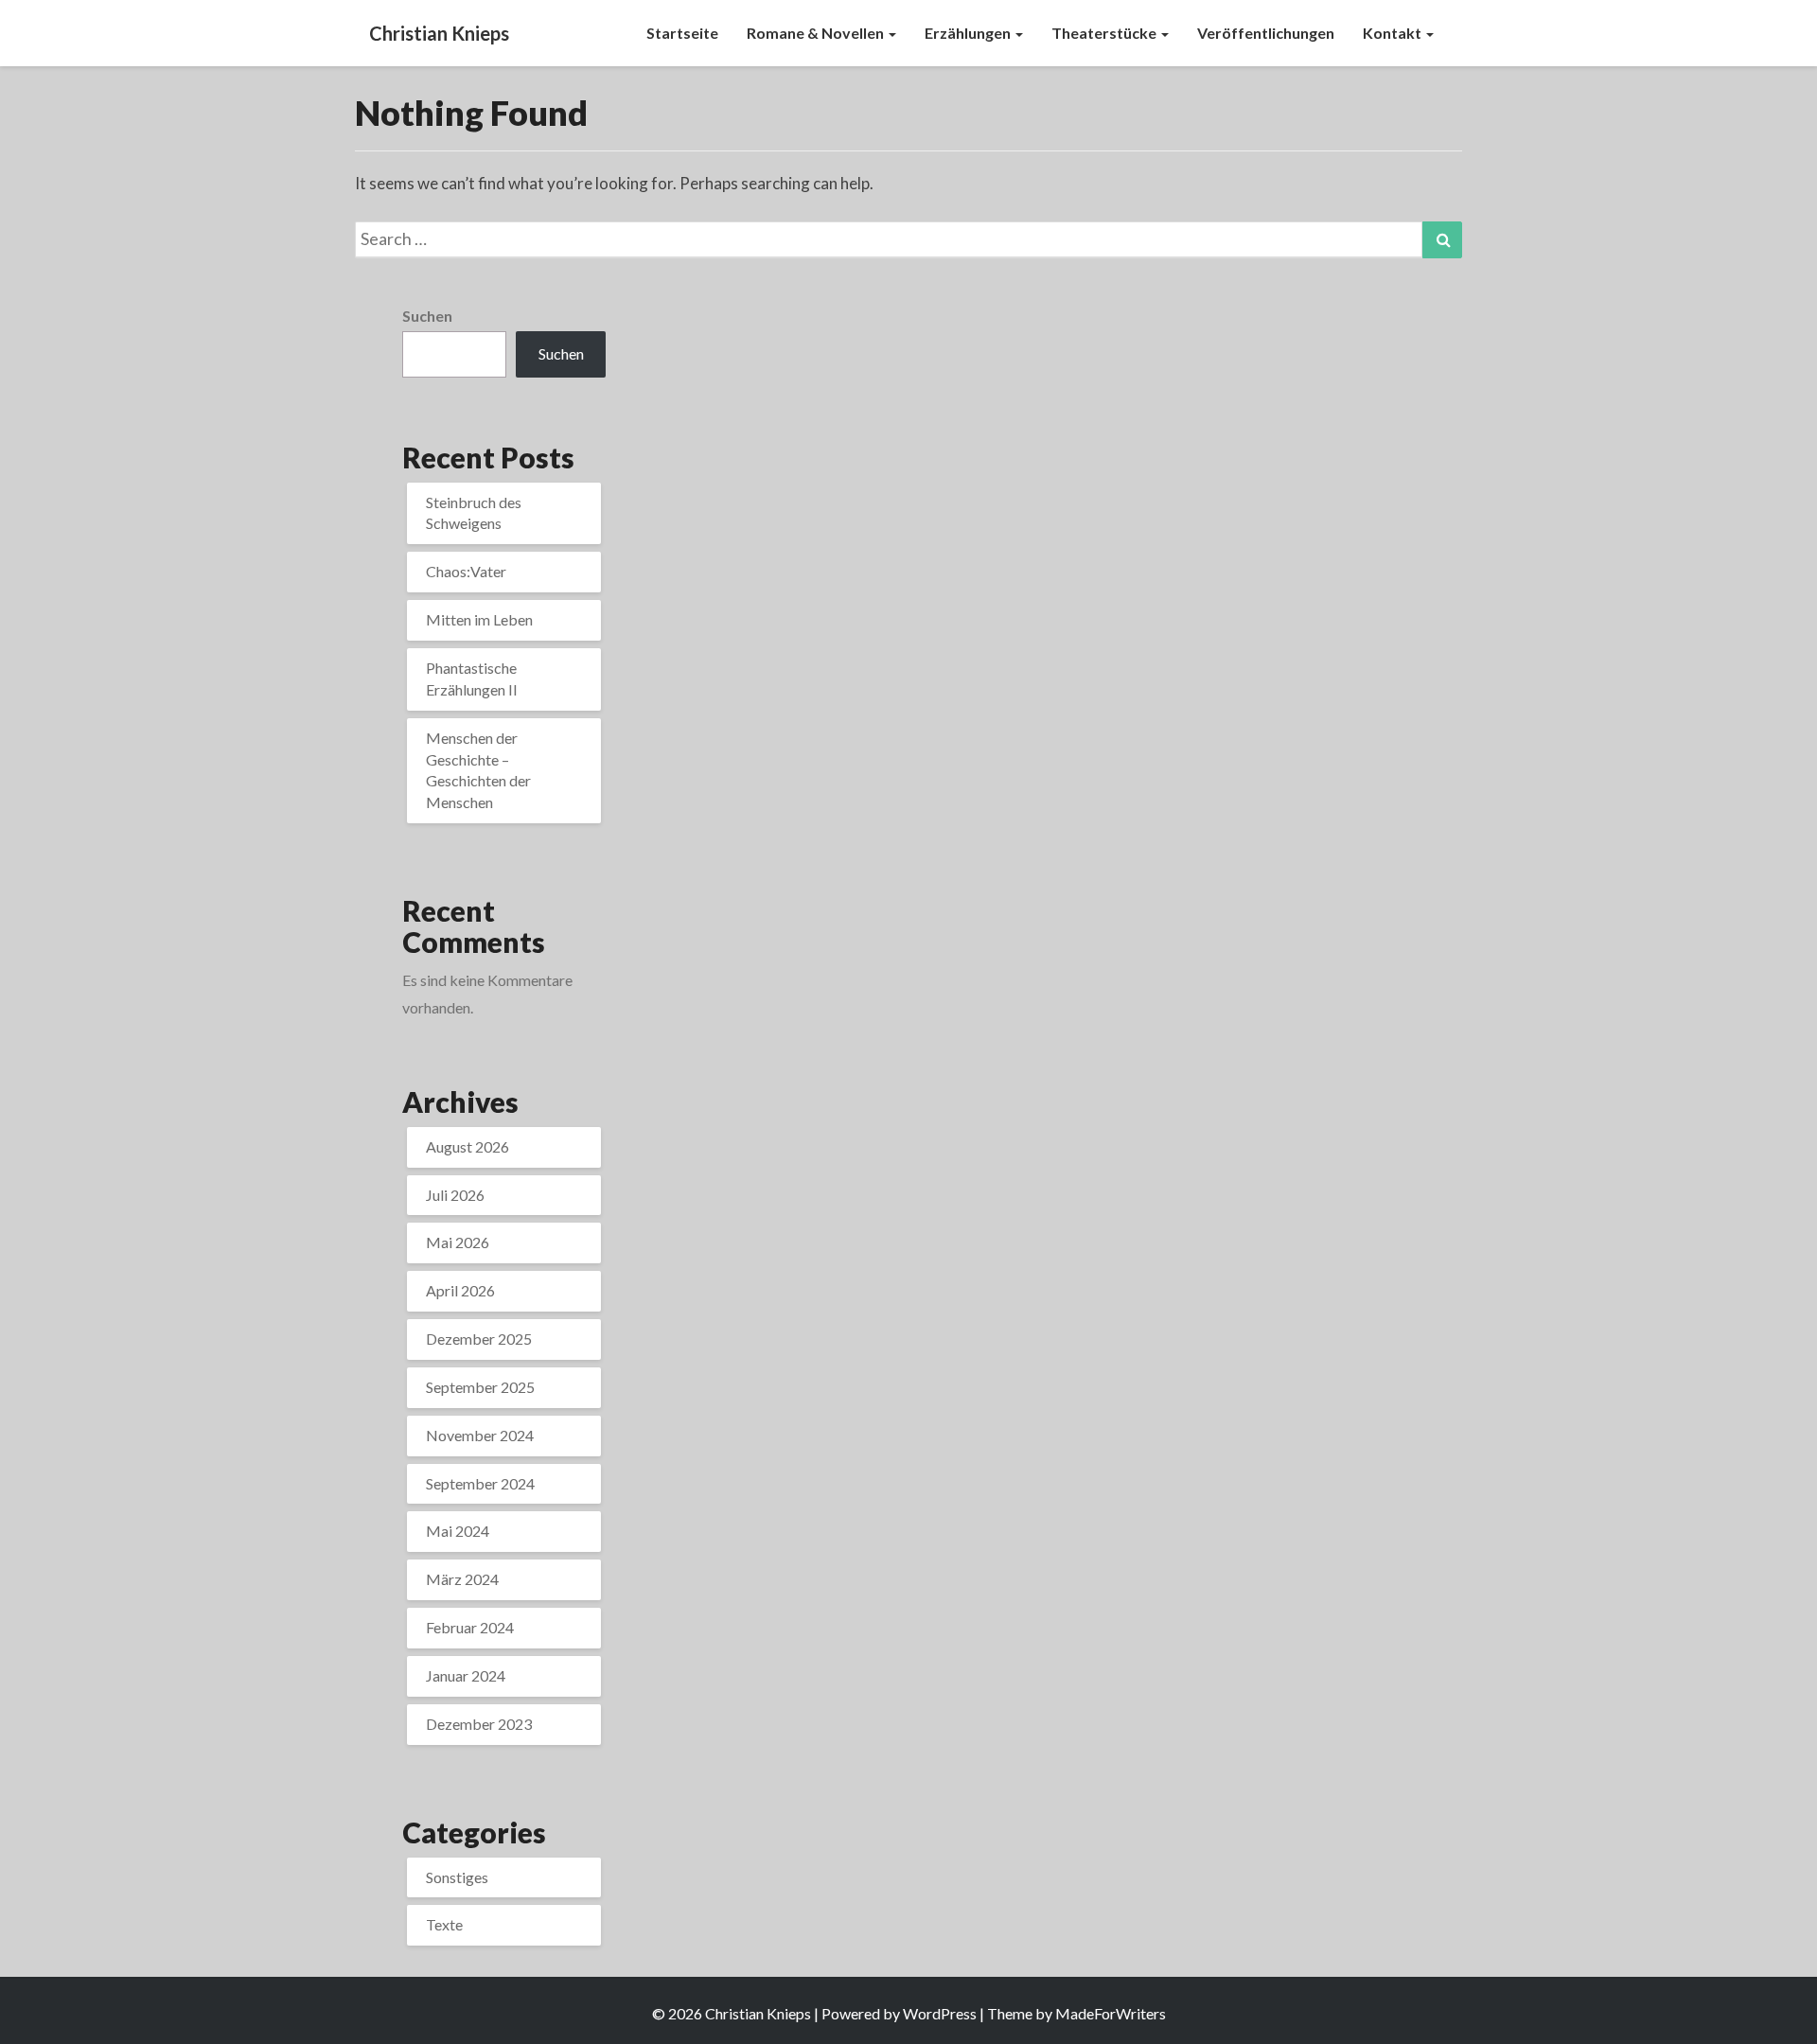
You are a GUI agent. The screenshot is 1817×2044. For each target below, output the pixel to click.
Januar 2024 (466, 1675)
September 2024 (480, 1483)
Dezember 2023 (479, 1724)
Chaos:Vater (466, 571)
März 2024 (462, 1579)
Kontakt (1394, 33)
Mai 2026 (458, 1242)
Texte (444, 1924)
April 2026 (460, 1290)
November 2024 (480, 1435)
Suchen (427, 316)
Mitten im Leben (479, 619)
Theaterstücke (1105, 33)
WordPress (940, 2013)
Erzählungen (969, 33)
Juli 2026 (455, 1195)
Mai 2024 (458, 1531)
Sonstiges (457, 1877)
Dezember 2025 (479, 1339)
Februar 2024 (470, 1627)
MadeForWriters (1111, 2013)
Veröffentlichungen (1266, 33)
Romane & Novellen (817, 33)
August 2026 (467, 1146)
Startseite (682, 33)
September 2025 (480, 1387)
